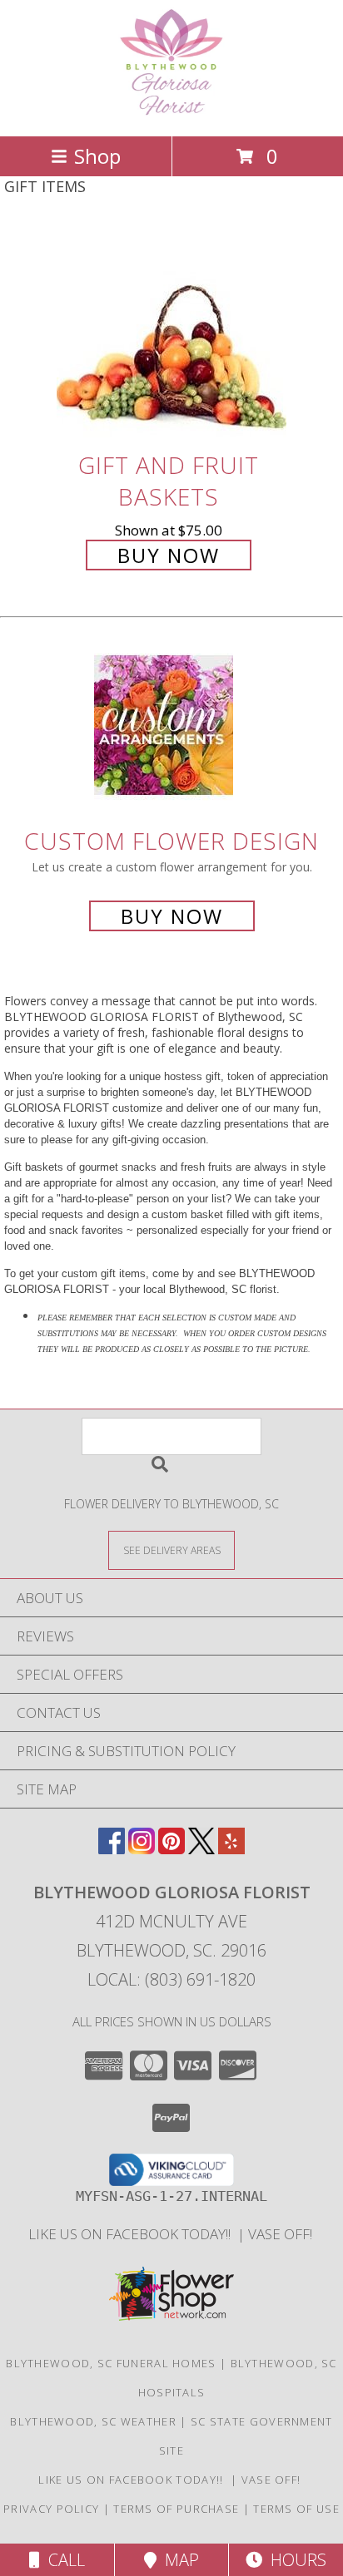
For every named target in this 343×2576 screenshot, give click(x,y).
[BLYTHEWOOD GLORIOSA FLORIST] (171, 112)
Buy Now (169, 555)
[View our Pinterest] (171, 1849)
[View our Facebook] (112, 1849)
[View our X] (201, 1849)
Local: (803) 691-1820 (171, 1979)
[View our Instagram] (142, 1849)
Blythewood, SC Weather (93, 2421)
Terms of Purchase (176, 2509)
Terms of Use (296, 2509)
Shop (97, 156)
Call (62, 2560)
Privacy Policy (51, 2509)
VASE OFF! (282, 2234)
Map (178, 2560)
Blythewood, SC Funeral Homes (111, 2363)
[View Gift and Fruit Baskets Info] (171, 335)
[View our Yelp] (231, 1849)
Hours (294, 2560)
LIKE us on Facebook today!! (133, 2234)
